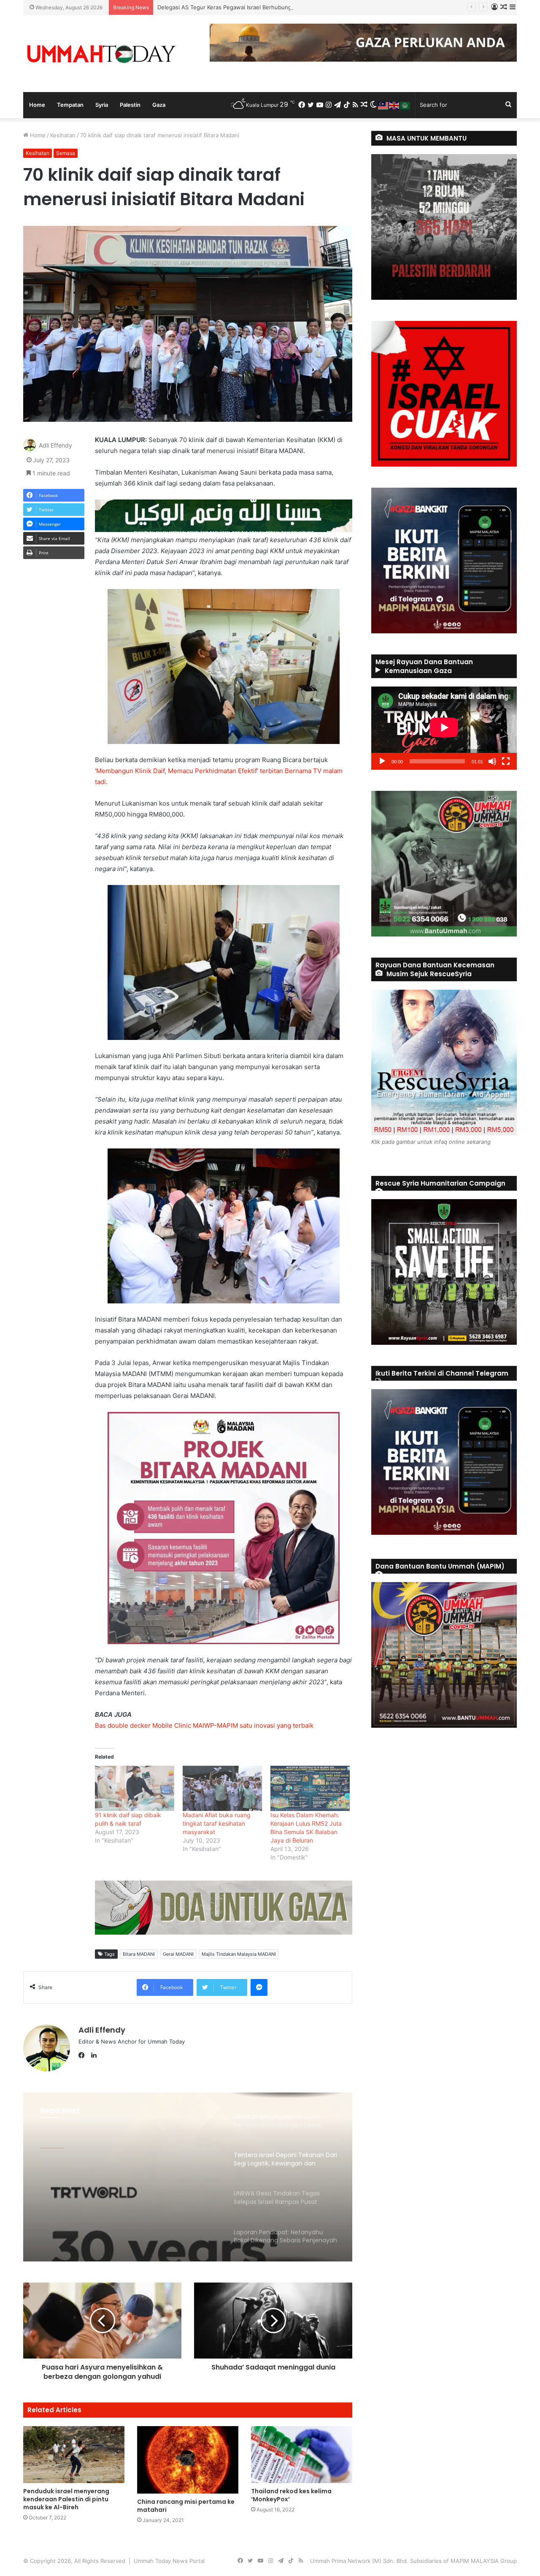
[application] (444, 728)
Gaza (159, 105)
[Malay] (383, 105)
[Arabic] (405, 105)
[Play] (382, 761)
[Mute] (492, 761)
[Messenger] (259, 1987)
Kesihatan (63, 135)
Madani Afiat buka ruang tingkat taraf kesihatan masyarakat (217, 1823)
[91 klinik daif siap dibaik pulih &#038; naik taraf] (135, 1788)
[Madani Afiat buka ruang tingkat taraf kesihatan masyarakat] (222, 1788)
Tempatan (70, 105)
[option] (188, 2177)
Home (37, 105)
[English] (394, 105)
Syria (102, 105)
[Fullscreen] (506, 761)
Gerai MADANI (178, 1954)
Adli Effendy (55, 445)
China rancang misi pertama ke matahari (186, 2506)
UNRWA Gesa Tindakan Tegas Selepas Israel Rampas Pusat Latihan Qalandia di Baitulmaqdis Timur (122, 2181)
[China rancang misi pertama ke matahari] (188, 2460)
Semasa (66, 153)
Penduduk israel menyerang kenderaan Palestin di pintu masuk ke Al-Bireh (66, 2499)
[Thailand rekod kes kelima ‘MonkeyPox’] (302, 2455)
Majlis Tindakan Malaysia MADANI (239, 1954)
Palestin (130, 105)
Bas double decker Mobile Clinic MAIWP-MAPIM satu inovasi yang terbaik (204, 1725)
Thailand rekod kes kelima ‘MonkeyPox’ (291, 2495)
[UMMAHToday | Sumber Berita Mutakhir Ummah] (101, 54)
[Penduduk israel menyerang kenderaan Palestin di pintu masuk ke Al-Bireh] (74, 2455)
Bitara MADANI (139, 1954)
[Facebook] (84, 2055)
